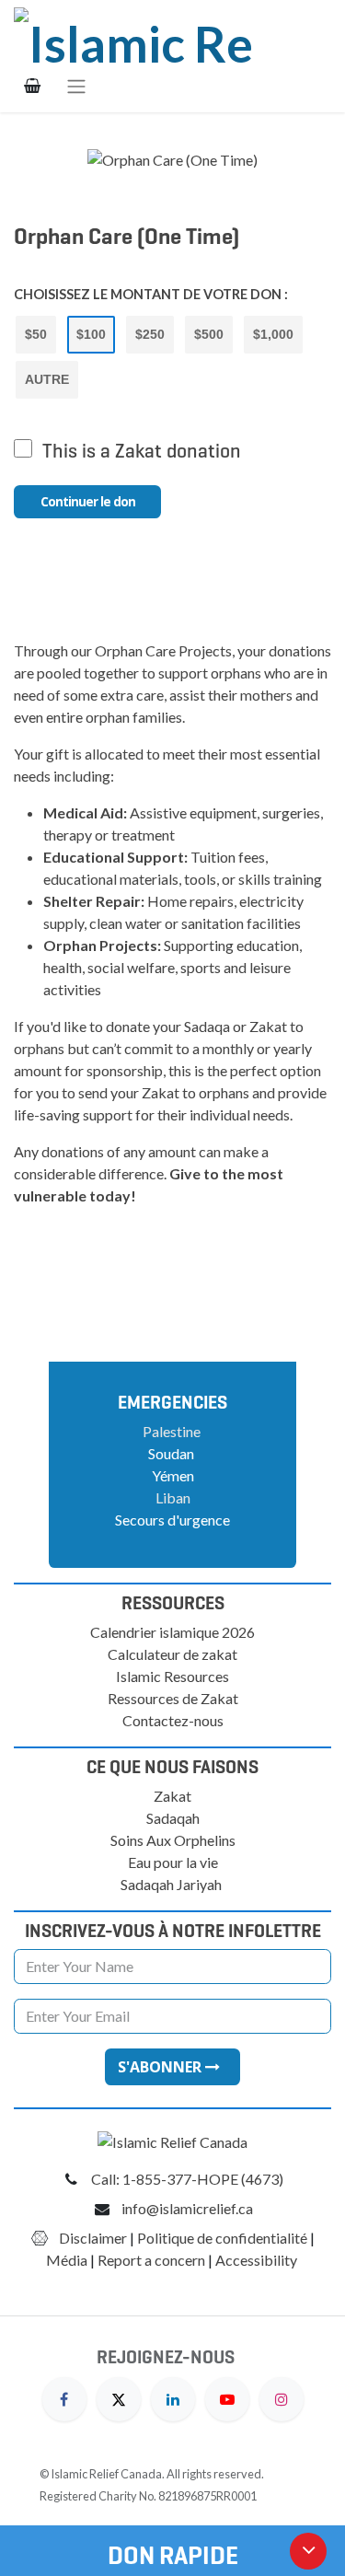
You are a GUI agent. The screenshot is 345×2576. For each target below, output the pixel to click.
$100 (91, 334)
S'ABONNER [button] (161, 2067)
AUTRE (47, 379)
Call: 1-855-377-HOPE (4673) (187, 2179)
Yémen (173, 1475)
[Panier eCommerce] (32, 86)
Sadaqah (173, 1818)
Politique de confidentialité (222, 2238)
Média (67, 2260)
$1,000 (273, 334)
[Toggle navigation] (76, 86)
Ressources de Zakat (173, 1698)
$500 (209, 334)
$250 (150, 334)
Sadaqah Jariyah (171, 1884)
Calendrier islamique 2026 (172, 1632)
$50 (36, 334)
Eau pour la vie (173, 1862)
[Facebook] (64, 2397)
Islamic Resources (172, 1676)
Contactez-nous (173, 1720)
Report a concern (151, 2260)
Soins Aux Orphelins (173, 1840)
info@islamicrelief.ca (187, 2208)
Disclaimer (93, 2238)
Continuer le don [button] (88, 501)
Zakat (172, 1796)
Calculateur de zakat (172, 1654)
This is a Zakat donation (142, 451)
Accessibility (258, 2260)
